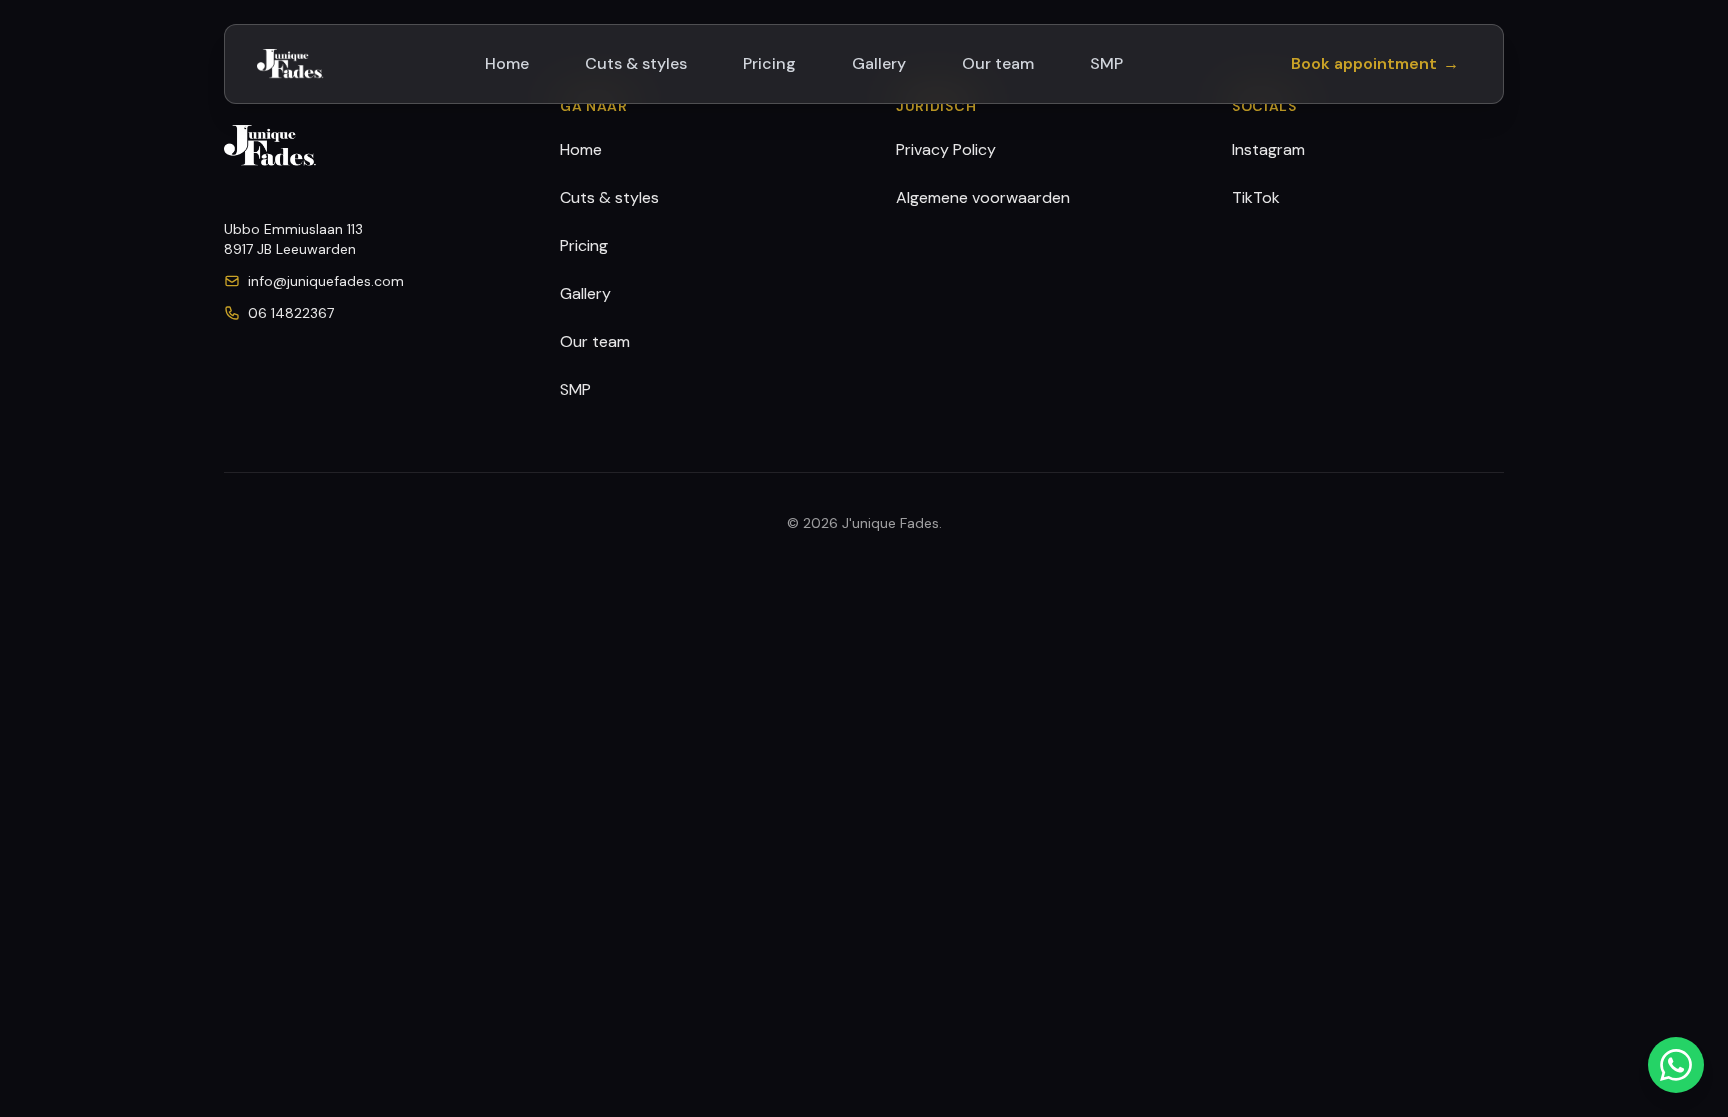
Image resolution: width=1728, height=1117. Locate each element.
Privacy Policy (946, 149)
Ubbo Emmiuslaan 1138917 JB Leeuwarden (293, 239)
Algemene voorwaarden (983, 197)
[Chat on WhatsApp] (1676, 1065)
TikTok (1256, 197)
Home (507, 63)
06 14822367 (291, 313)
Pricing (769, 63)
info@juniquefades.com (326, 281)
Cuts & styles (636, 63)
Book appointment (1375, 63)
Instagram (1268, 149)
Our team (998, 63)
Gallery (879, 63)
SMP (1106, 63)
